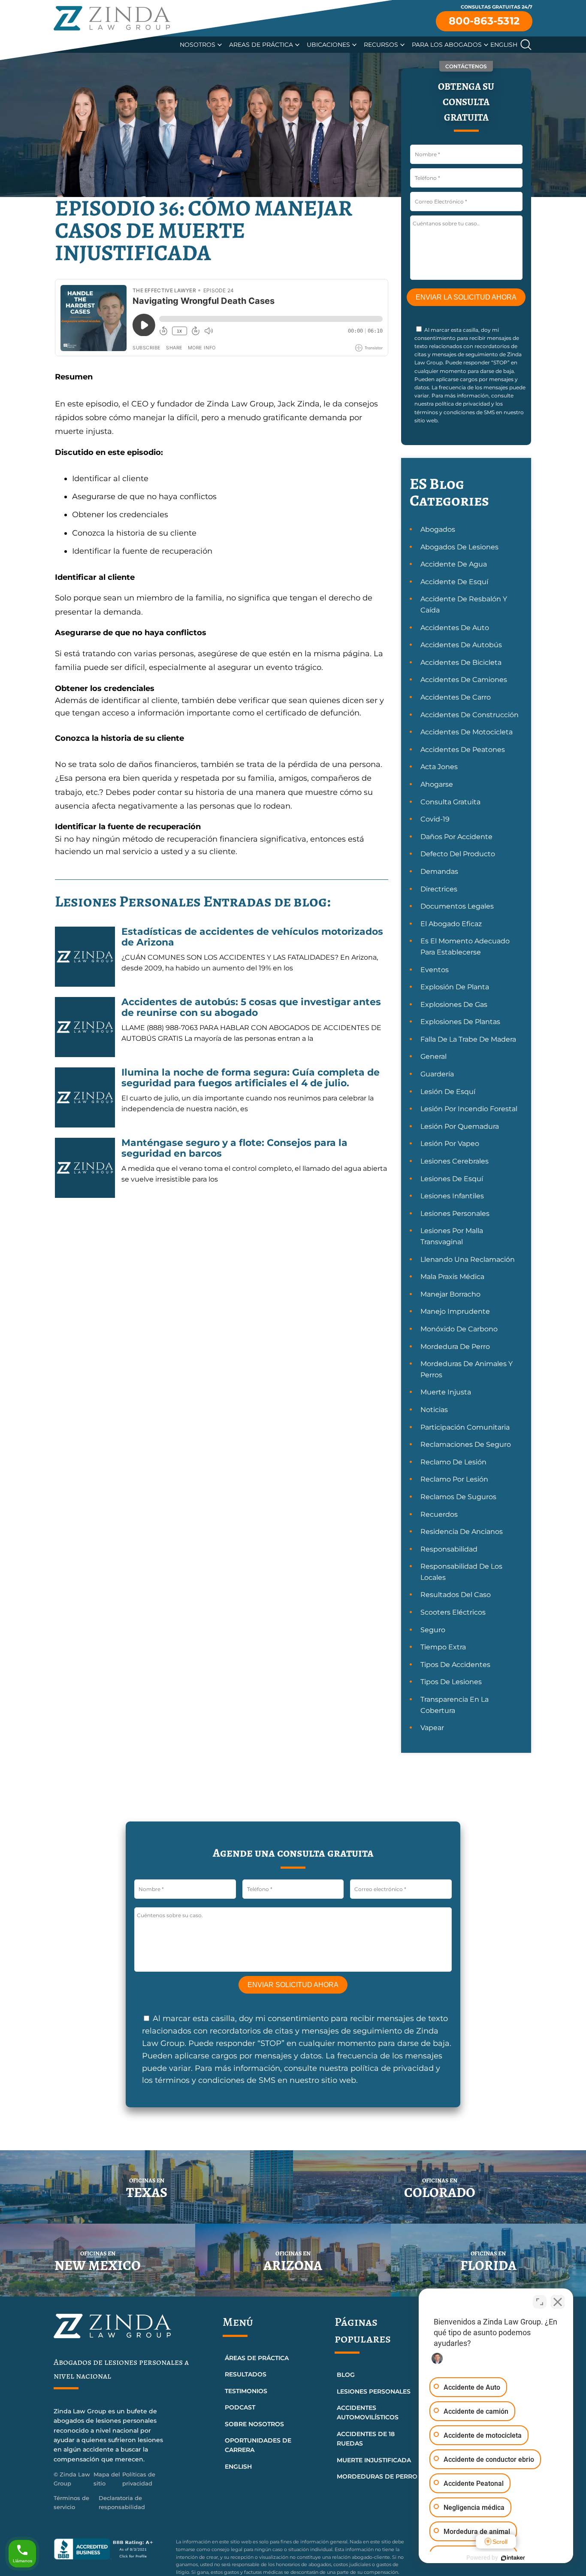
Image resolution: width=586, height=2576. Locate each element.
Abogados (438, 529)
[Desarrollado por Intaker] (513, 2558)
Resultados (246, 2374)
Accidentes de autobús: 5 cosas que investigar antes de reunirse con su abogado (251, 1007)
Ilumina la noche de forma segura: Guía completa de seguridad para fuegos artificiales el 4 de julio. (251, 1077)
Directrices (439, 889)
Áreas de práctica (257, 2358)
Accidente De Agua (454, 564)
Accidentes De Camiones (464, 680)
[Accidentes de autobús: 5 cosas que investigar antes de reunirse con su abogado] (85, 1027)
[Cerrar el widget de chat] (558, 2302)
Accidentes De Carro (456, 697)
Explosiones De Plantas (460, 1022)
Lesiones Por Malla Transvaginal (452, 1236)
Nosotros (198, 45)
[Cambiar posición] (540, 2302)
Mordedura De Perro (455, 1347)
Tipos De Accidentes (455, 1665)
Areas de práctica (261, 45)
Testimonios (246, 2391)
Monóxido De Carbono (459, 1329)
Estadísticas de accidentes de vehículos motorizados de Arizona (252, 937)
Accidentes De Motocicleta (467, 732)
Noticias (434, 1410)
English (504, 45)
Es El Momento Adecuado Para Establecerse (465, 947)
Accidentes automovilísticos (368, 2412)
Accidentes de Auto (455, 628)
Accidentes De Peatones (463, 750)
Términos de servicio (71, 2502)
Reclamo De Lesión (453, 1462)
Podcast (240, 2407)
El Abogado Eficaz (451, 924)
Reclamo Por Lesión (454, 1479)
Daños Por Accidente (456, 837)
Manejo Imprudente (455, 1311)
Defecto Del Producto (458, 854)
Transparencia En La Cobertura (455, 1705)
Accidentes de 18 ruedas (366, 2439)
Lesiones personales (374, 2391)
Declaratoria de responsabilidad (122, 2502)
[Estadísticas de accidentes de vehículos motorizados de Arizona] (85, 957)
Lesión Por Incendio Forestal (469, 1109)
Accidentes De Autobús (461, 645)
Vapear (432, 1728)
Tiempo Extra (443, 1647)
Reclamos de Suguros (458, 1497)
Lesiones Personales (455, 1214)
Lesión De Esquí (448, 1092)
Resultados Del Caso (456, 1595)
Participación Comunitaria (465, 1427)
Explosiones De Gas (454, 1005)
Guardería (437, 1074)
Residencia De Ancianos (462, 1532)
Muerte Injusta (446, 1392)
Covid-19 (435, 819)
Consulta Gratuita (450, 802)
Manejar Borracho (450, 1294)
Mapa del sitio (107, 2479)
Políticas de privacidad (139, 2479)
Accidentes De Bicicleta (461, 662)
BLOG (346, 2375)
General (433, 1056)
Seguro (433, 1630)
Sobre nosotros (254, 2424)
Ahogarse (437, 784)
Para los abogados (447, 45)
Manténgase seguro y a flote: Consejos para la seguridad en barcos (234, 1148)
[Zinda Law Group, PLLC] (112, 18)
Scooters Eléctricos (453, 1612)
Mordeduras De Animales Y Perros (467, 1369)
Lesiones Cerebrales (455, 1161)
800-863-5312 (484, 21)
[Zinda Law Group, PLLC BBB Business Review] (110, 2549)
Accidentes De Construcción (470, 715)
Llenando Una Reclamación (468, 1259)
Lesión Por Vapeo (450, 1144)
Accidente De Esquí (454, 582)
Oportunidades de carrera (258, 2445)
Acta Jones (439, 767)
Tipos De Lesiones (451, 1682)
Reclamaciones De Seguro (466, 1444)
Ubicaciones (328, 45)
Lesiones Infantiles (452, 1196)
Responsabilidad (449, 1549)
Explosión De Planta (455, 987)
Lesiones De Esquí (452, 1179)
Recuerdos (439, 1514)
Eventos (435, 970)
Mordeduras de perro (377, 2476)
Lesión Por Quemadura (460, 1126)
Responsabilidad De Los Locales (461, 1572)
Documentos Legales (457, 906)
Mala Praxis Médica (452, 1277)
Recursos (381, 45)
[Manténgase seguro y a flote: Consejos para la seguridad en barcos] (85, 1168)
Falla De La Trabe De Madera (468, 1039)
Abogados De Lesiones (459, 547)
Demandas (439, 871)
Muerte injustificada (374, 2460)
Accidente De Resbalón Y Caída (464, 605)
